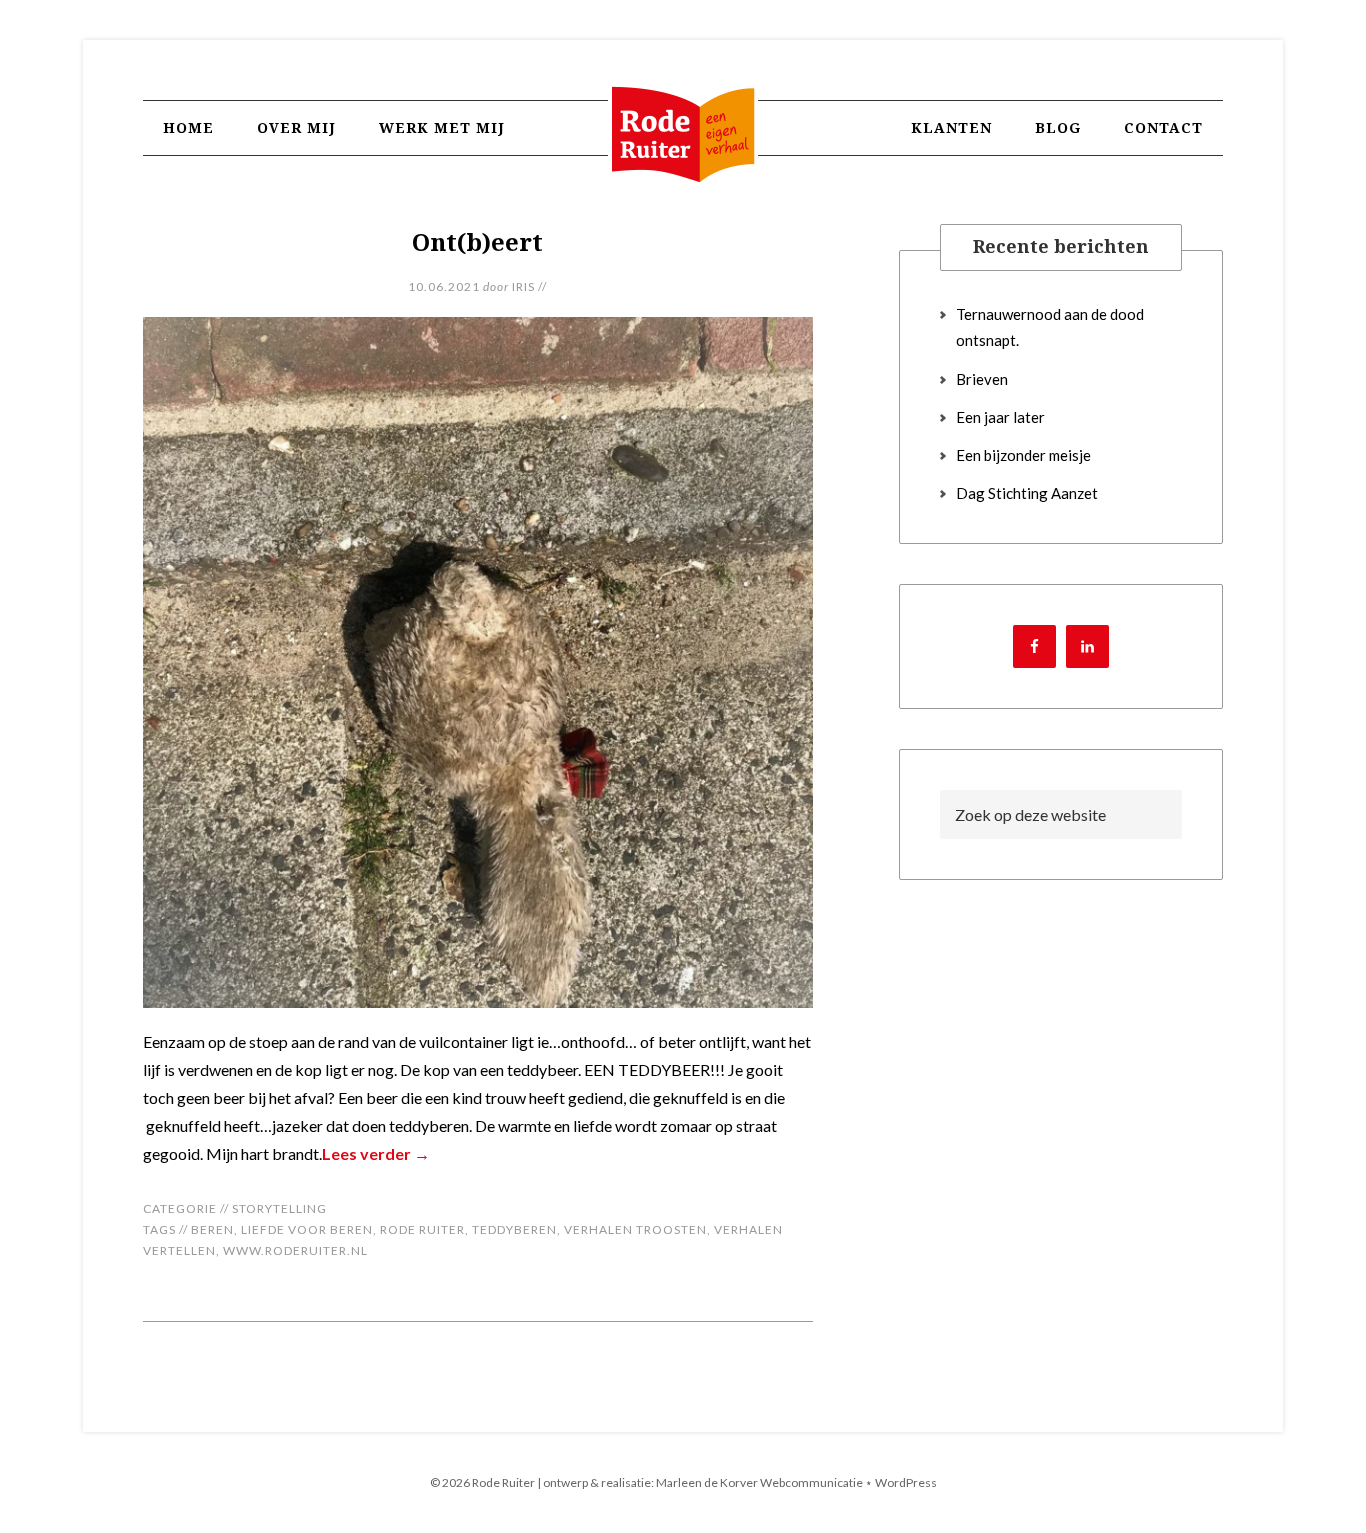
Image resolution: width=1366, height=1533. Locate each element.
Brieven (982, 379)
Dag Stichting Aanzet (1027, 493)
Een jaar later (1000, 417)
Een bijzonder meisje (1023, 455)
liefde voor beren (307, 1229)
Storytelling (279, 1208)
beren (212, 1229)
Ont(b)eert (477, 241)
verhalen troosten (635, 1229)
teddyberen (514, 1229)
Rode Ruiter (683, 155)
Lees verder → (376, 1153)
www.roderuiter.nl (295, 1250)
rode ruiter (422, 1229)
